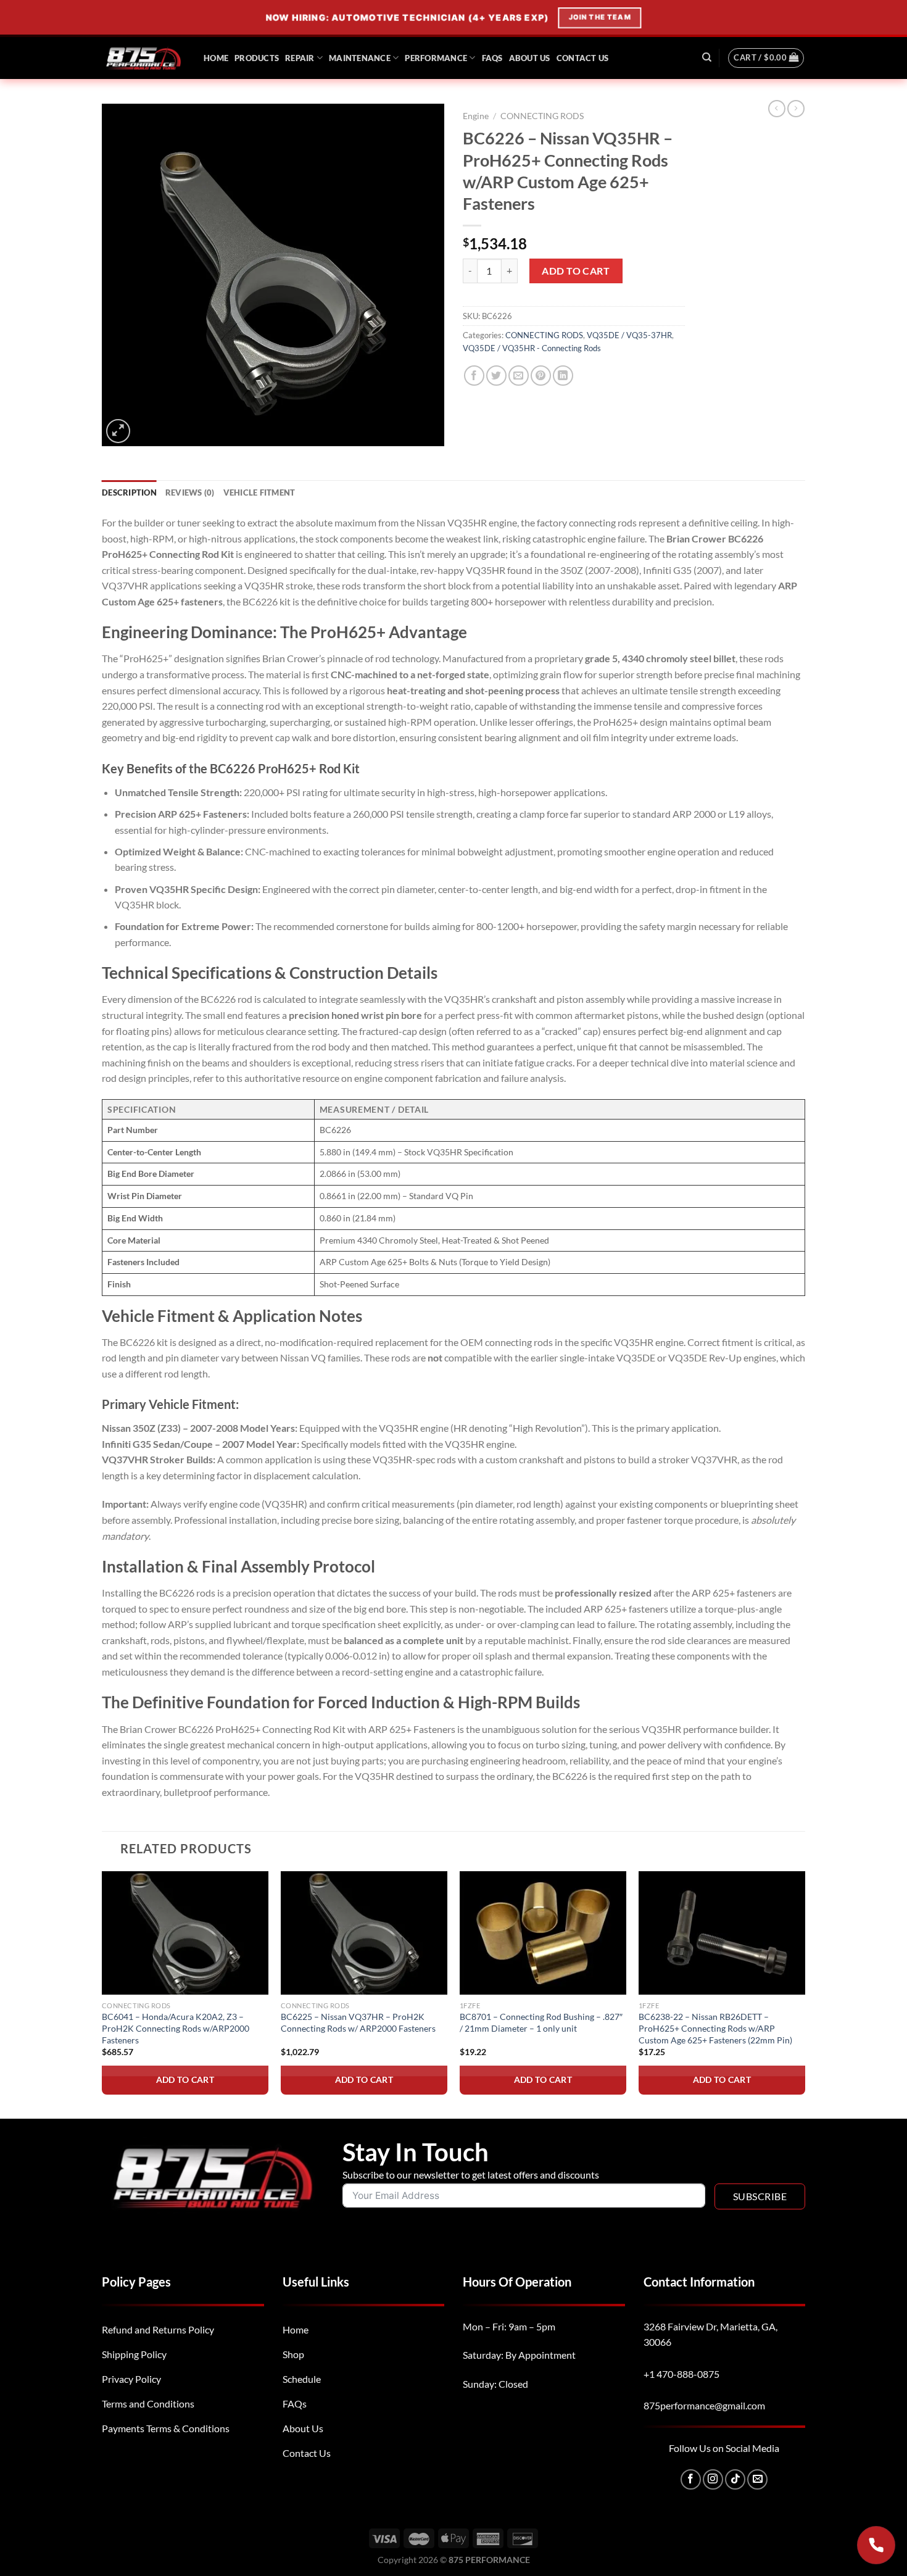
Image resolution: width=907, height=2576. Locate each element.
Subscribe (760, 2196)
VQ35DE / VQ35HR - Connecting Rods (532, 348)
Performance (436, 58)
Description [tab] (129, 492)
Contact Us (583, 58)
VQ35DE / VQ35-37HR (629, 335)
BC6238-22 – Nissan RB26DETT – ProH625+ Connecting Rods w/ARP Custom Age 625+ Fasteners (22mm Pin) (715, 2028)
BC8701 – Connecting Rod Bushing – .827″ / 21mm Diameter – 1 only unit (541, 2022)
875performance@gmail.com (704, 2405)
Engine (476, 116)
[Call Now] (876, 2545)
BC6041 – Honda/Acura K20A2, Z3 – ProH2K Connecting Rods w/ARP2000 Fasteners (176, 2028)
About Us (530, 58)
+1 (681, 2374)
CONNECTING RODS (542, 116)
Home (216, 58)
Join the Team (599, 17)
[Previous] (102, 1994)
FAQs (492, 58)
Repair (300, 58)
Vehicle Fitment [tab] (259, 492)
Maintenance (360, 58)
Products (257, 58)
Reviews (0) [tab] (190, 492)
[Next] (805, 1994)
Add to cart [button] (185, 2079)
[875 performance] (143, 58)
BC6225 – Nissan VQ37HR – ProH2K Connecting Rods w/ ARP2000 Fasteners (358, 2022)
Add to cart (576, 271)
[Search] (707, 57)
